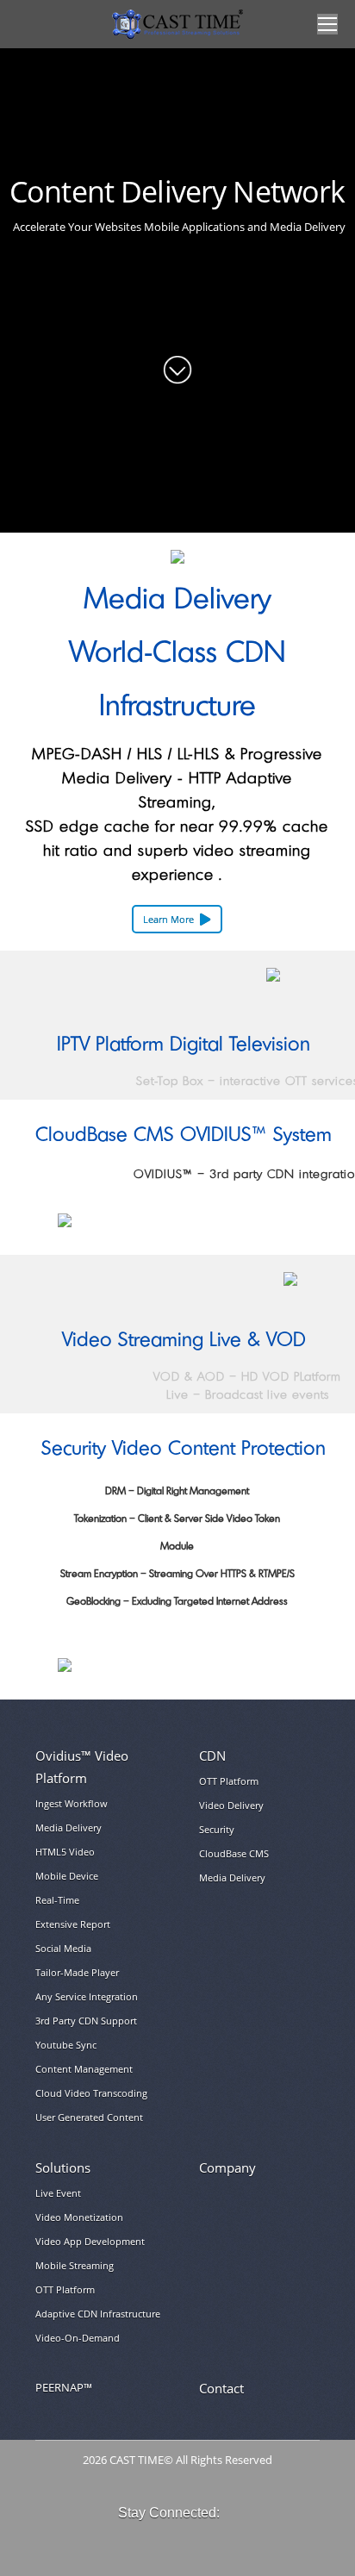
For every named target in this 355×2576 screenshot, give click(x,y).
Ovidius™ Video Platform (82, 1767)
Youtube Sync (66, 2045)
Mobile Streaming (75, 2265)
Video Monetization (79, 2217)
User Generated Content (89, 2117)
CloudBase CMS (234, 1853)
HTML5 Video (65, 1852)
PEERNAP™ (64, 2388)
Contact (221, 2388)
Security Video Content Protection (184, 1449)
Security (217, 1829)
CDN (212, 1756)
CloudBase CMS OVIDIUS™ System (184, 1135)
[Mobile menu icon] (327, 24)
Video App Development (90, 2241)
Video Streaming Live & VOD (184, 1341)
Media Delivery (69, 1828)
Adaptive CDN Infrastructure (98, 2314)
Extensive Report (73, 1924)
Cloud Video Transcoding (91, 2093)
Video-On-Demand (78, 2338)
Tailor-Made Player (77, 1972)
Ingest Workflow (72, 1803)
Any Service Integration (87, 1996)
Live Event (58, 2193)
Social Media (63, 1948)
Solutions (63, 2167)
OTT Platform (229, 1781)
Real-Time (57, 1900)
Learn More (168, 919)
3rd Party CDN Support (86, 2021)
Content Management (84, 2069)
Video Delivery (231, 1805)
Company (227, 2167)
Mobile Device (67, 1876)
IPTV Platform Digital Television (184, 1045)
